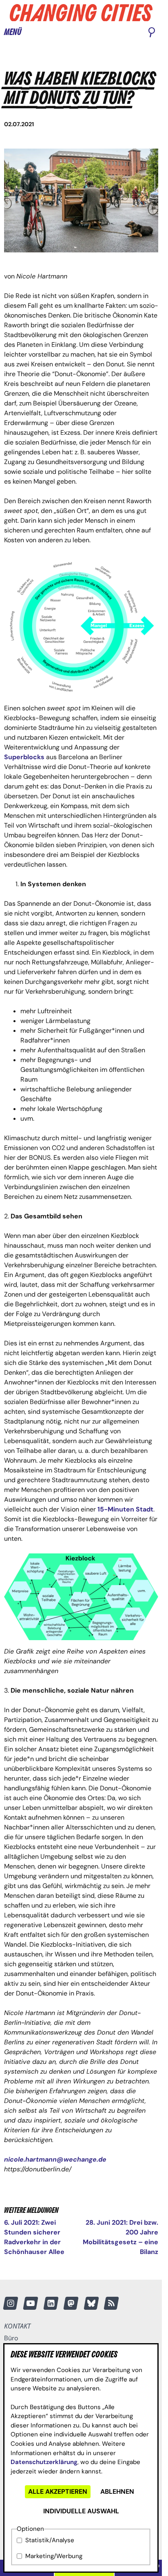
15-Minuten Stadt (125, 1509)
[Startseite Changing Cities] (81, 13)
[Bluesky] (91, 2303)
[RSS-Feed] (112, 2303)
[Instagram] (11, 2303)
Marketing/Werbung (54, 2556)
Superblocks (24, 757)
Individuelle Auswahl (81, 2511)
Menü (13, 32)
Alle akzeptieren (58, 2492)
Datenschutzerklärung (44, 2462)
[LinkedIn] (51, 2303)
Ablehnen (117, 2492)
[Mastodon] (71, 2303)
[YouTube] (31, 2303)
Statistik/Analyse (50, 2540)
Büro (11, 2338)
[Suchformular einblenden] (152, 33)
